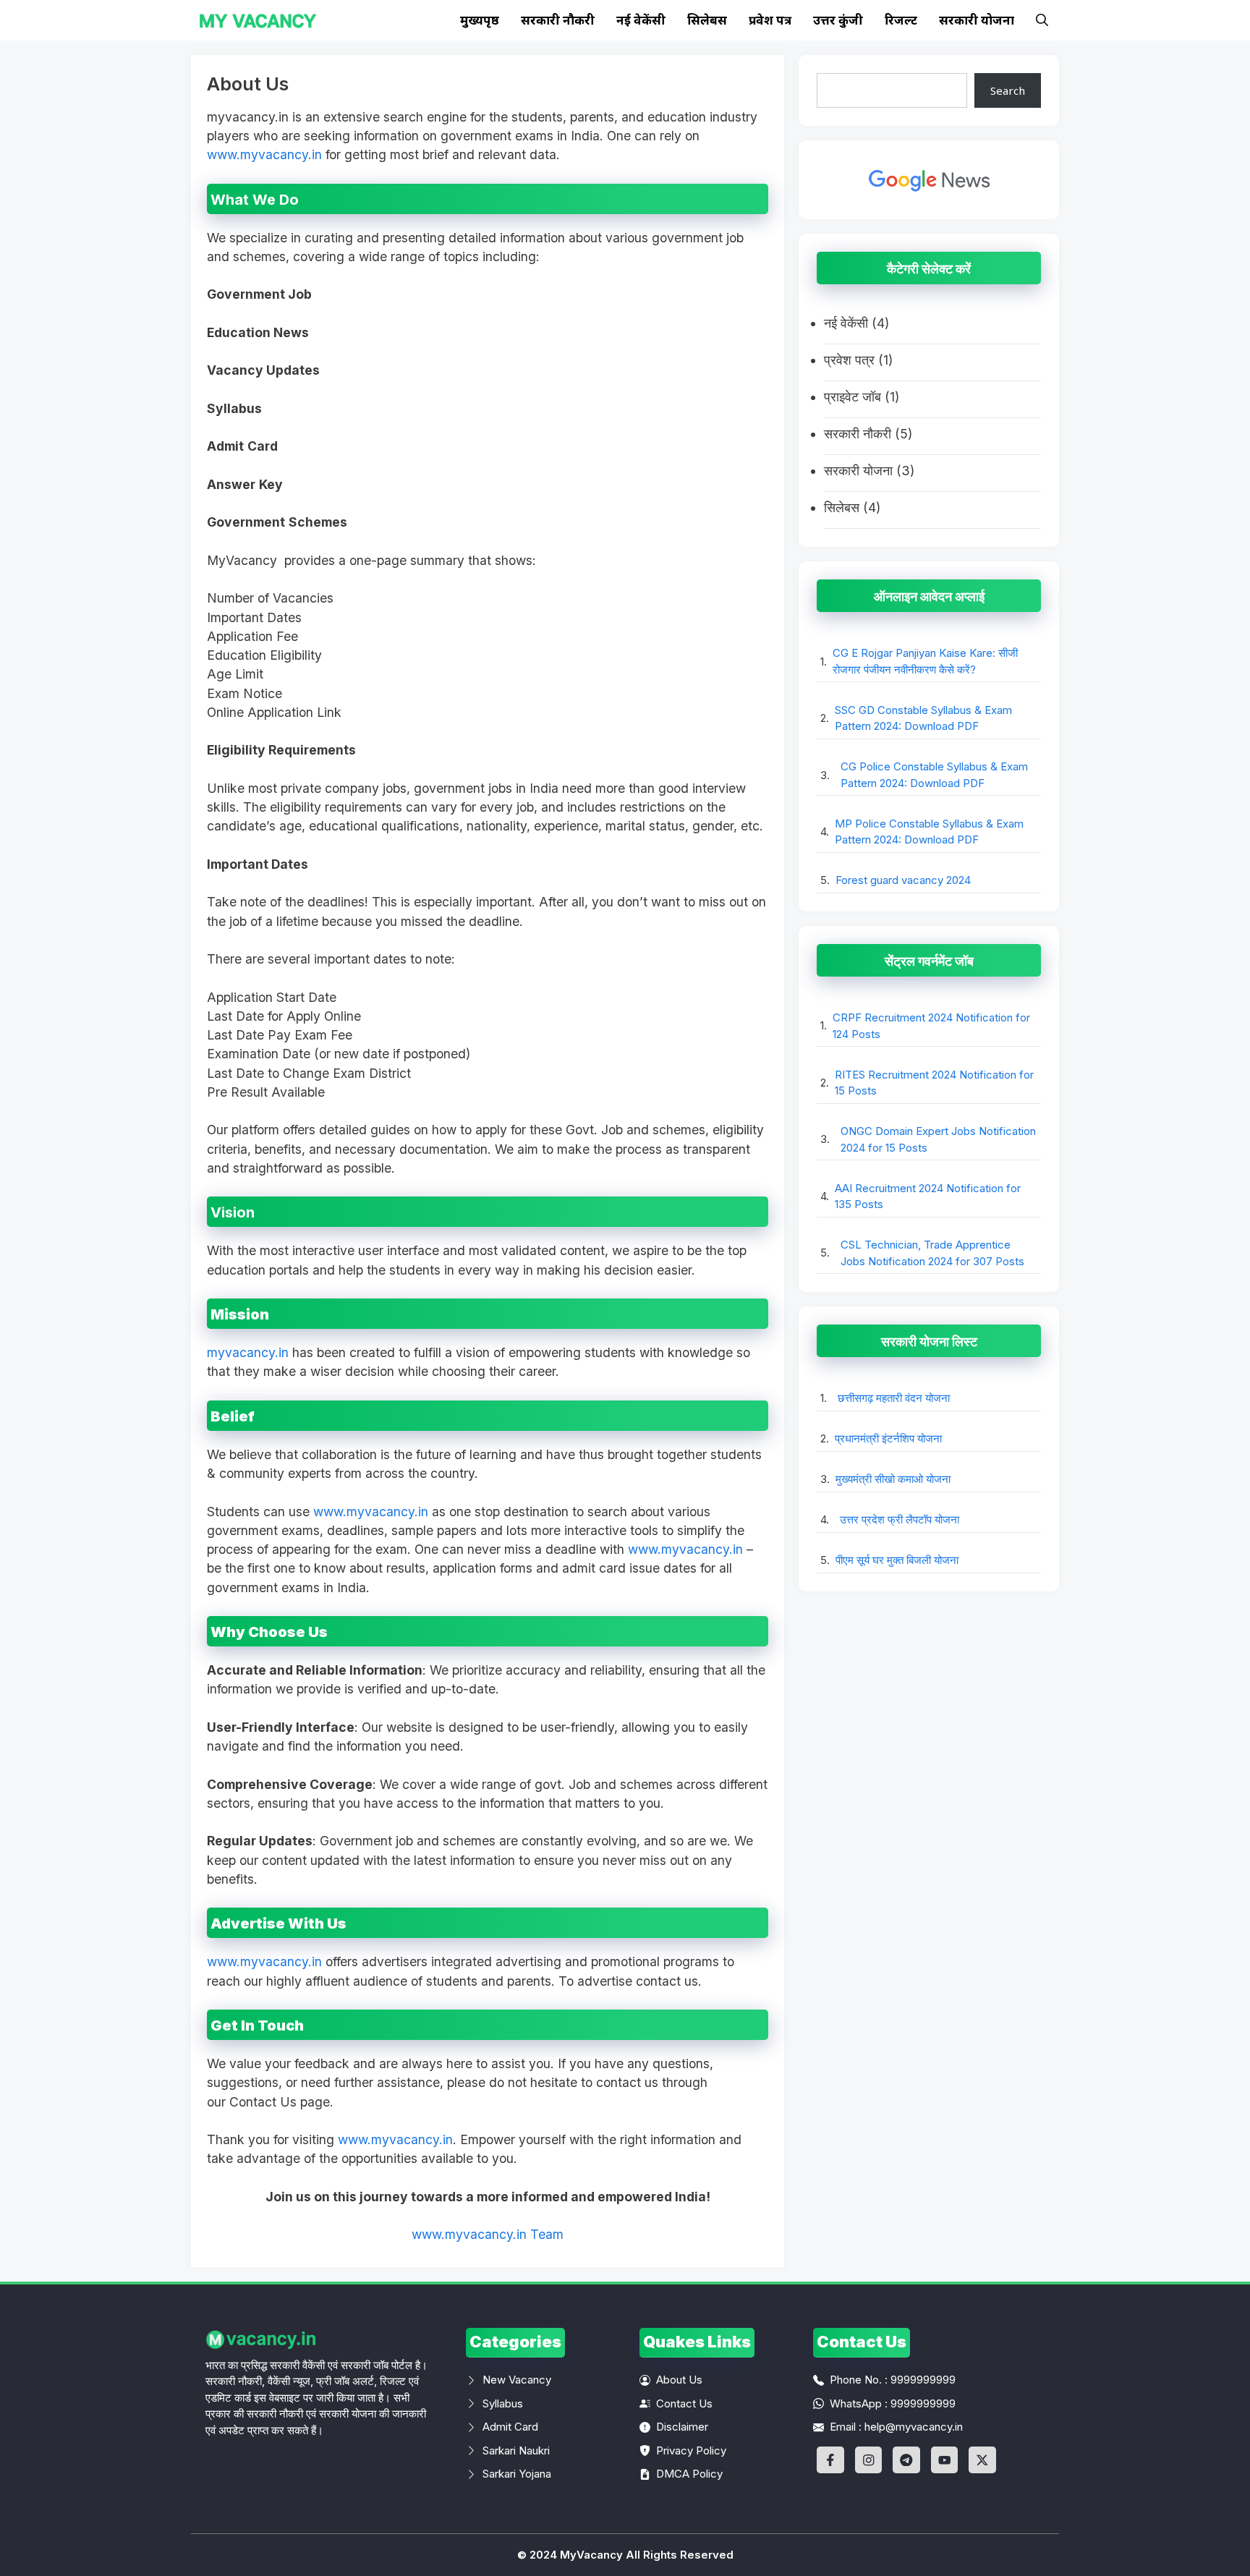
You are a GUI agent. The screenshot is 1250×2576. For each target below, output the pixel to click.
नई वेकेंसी (641, 20)
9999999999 (923, 2380)
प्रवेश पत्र (770, 20)
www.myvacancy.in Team (488, 2234)
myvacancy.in (248, 1352)
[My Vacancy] (258, 20)
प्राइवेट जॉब (853, 397)
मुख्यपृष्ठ (480, 20)
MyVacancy (591, 2555)
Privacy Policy (691, 2450)
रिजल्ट (901, 20)
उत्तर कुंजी (838, 20)
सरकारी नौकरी (558, 20)
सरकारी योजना (977, 20)
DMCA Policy (689, 2474)
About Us (679, 2380)
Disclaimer (682, 2427)
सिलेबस (707, 20)
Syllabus (503, 2403)
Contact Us (684, 2403)
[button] (1042, 20)
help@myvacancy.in (914, 2427)
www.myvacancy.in (264, 154)
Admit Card (510, 2427)
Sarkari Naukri (516, 2450)
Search (1008, 90)
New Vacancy (517, 2380)
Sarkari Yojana (517, 2474)
